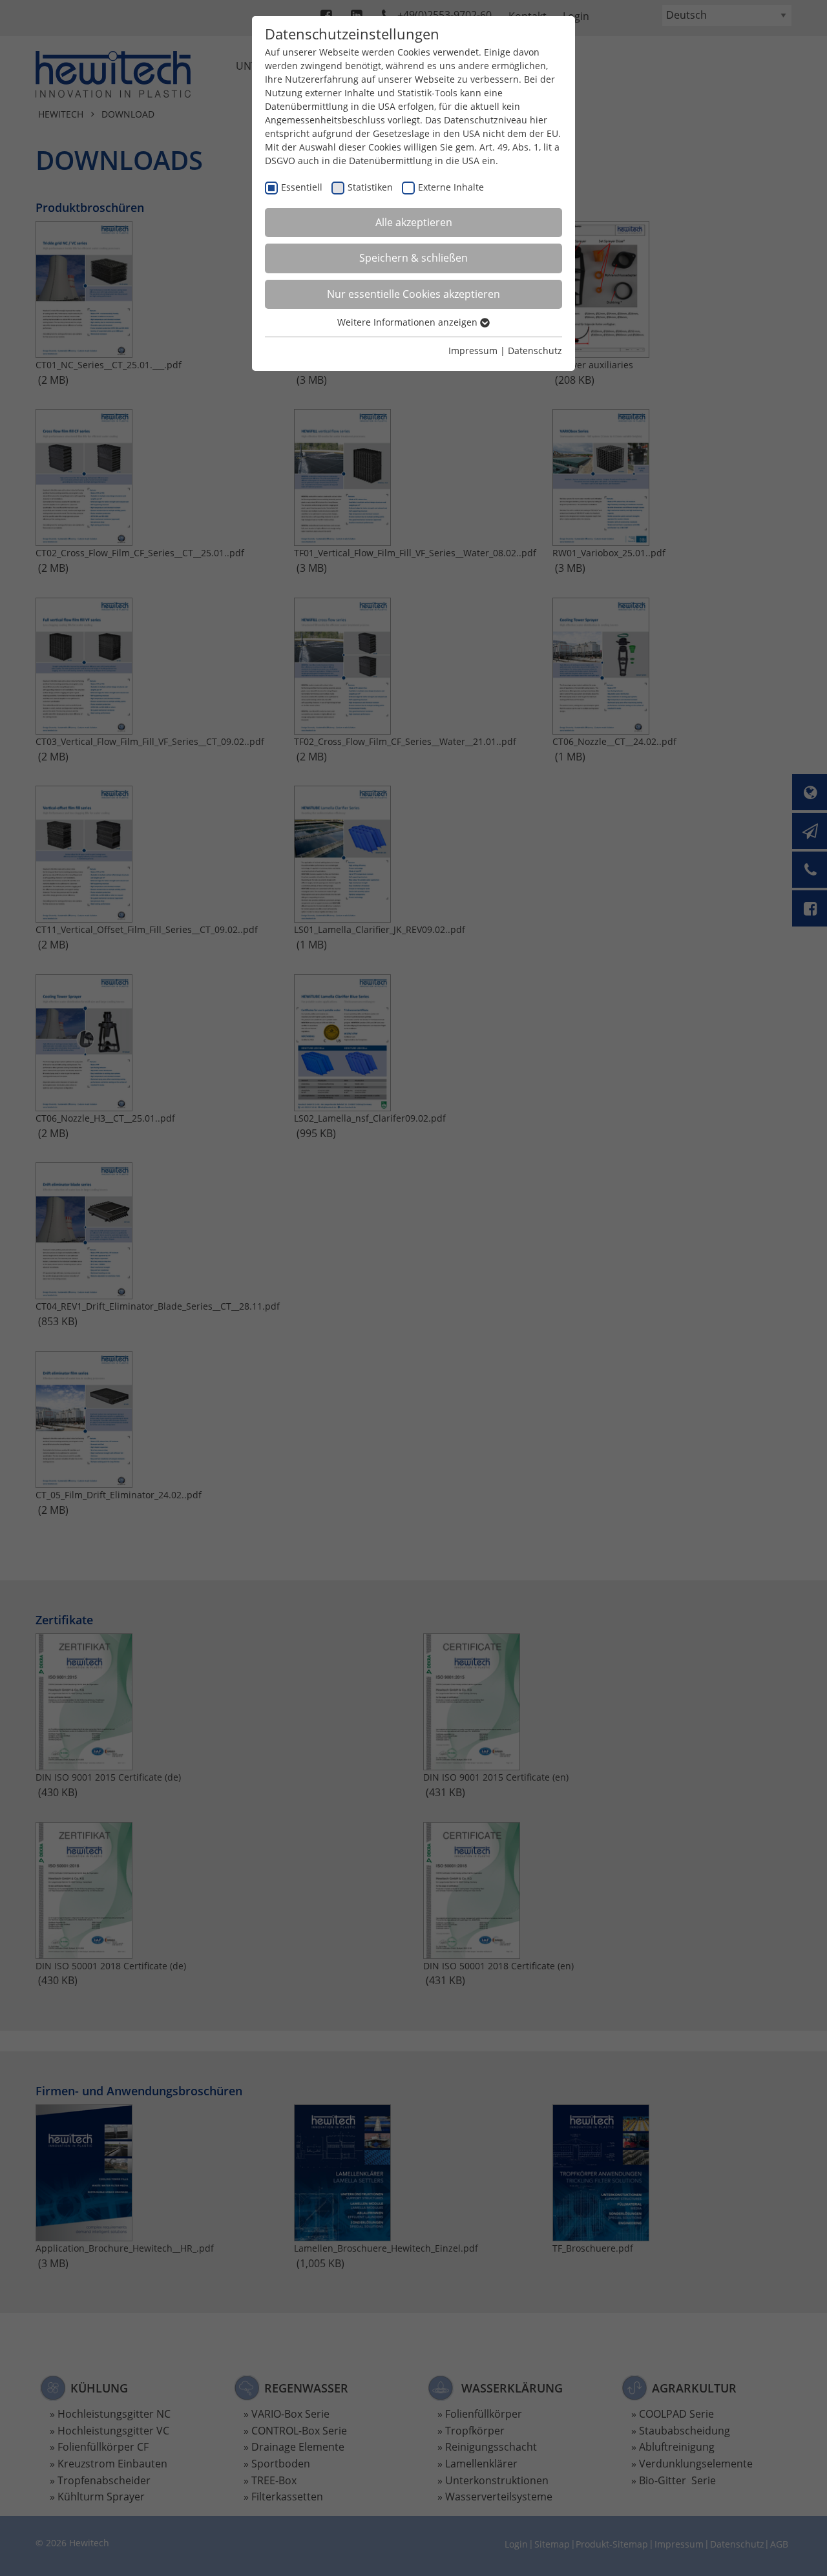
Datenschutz (535, 351)
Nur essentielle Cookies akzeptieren (413, 294)
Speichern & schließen (413, 258)
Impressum (473, 351)
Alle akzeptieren (414, 222)
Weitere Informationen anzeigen (409, 322)
